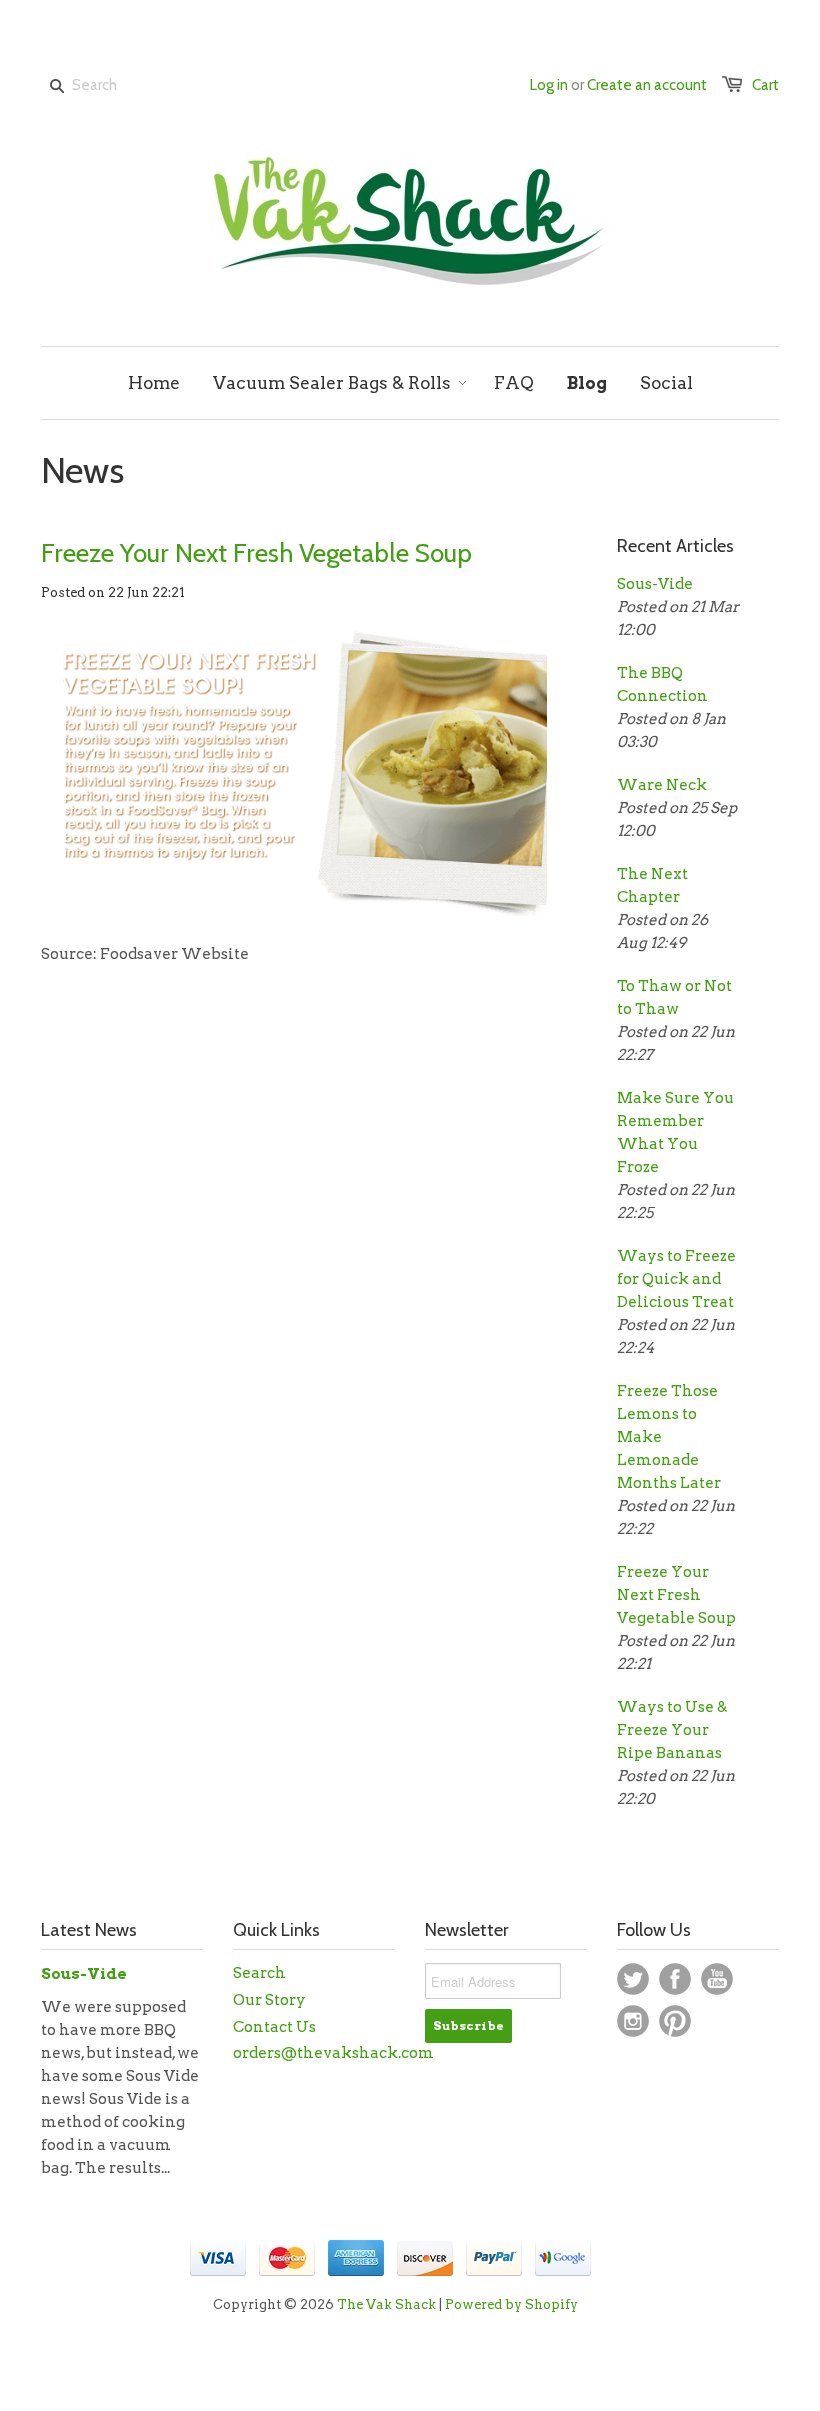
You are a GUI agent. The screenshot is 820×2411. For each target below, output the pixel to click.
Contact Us (274, 2027)
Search (259, 1973)
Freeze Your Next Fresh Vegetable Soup (256, 553)
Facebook (675, 1979)
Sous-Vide (655, 584)
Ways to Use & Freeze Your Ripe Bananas (672, 1730)
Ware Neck (662, 785)
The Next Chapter (652, 885)
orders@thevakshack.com (333, 2053)
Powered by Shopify (511, 2304)
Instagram (633, 2021)
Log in (549, 85)
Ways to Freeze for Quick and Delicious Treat (676, 1279)
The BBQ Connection (662, 684)
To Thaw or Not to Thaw (674, 997)
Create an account (647, 85)
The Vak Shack (386, 2304)
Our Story (269, 2000)
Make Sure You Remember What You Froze (675, 1132)
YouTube (717, 1979)
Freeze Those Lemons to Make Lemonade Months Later (669, 1437)
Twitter (633, 1979)
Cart (765, 85)
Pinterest (675, 2021)
